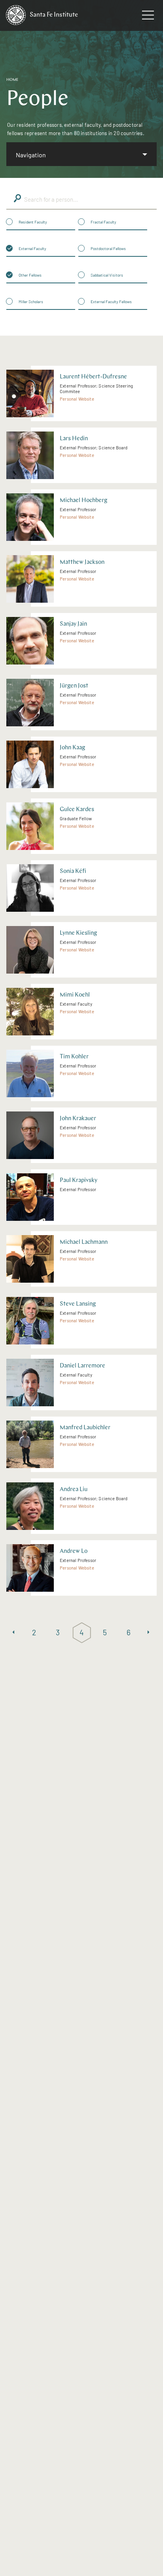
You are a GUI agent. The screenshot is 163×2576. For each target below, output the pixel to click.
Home (12, 80)
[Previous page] (13, 1633)
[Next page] (150, 1633)
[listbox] (81, 154)
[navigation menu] (148, 17)
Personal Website (77, 399)
